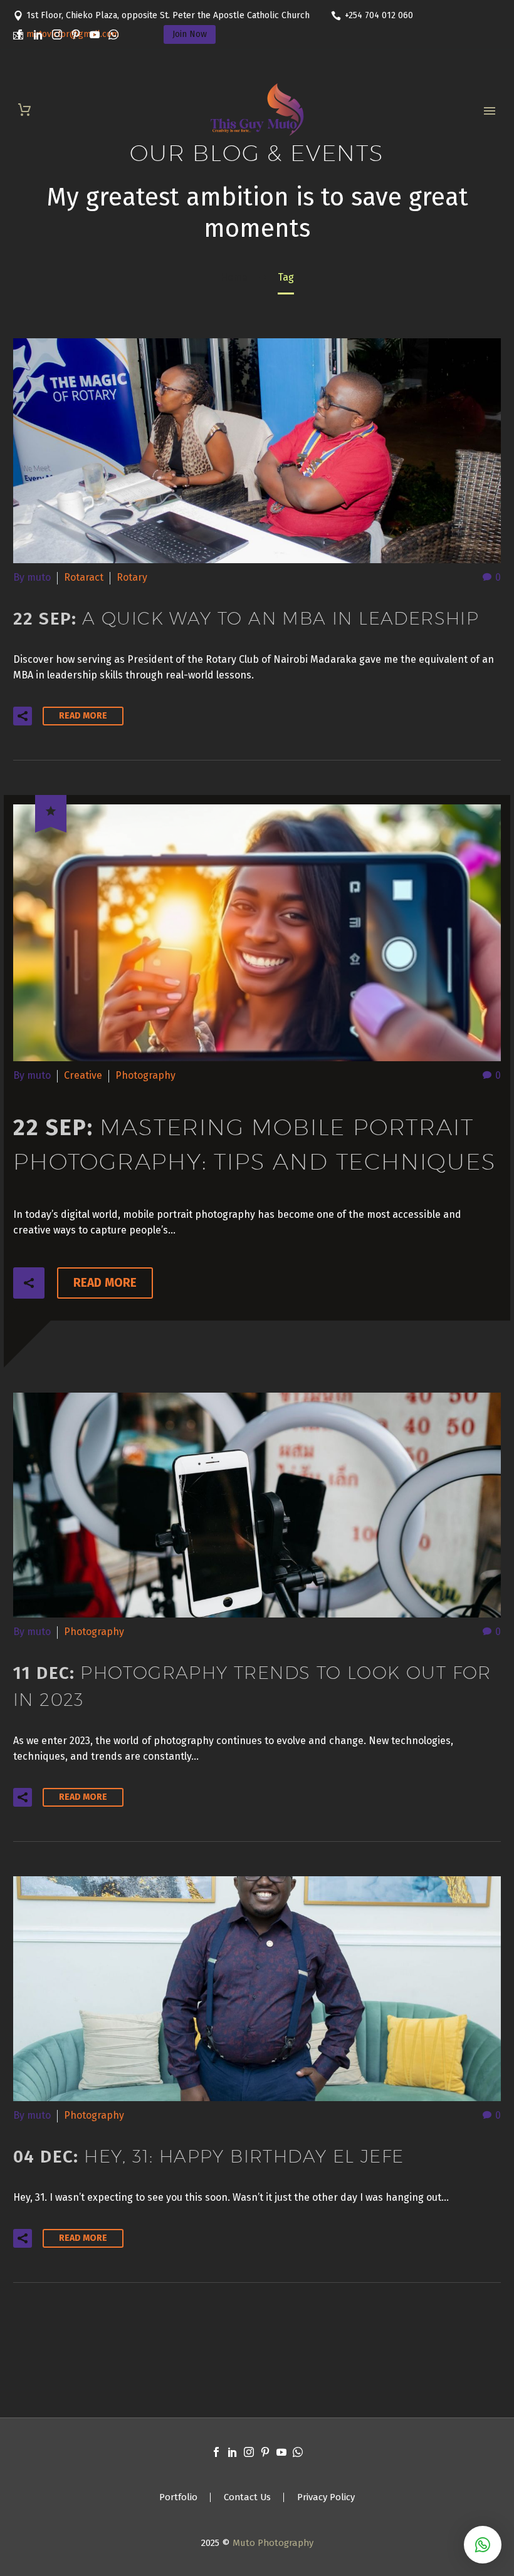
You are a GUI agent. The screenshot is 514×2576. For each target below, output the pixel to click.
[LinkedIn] (38, 34)
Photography (145, 1075)
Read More (83, 716)
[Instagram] (57, 34)
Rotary (132, 577)
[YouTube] (95, 34)
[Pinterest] (76, 34)
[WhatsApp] (113, 34)
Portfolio (178, 2497)
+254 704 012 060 (379, 15)
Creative (83, 1075)
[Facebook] (19, 34)
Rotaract (84, 577)
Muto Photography (273, 2543)
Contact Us (247, 2497)
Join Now (190, 34)
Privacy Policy (326, 2497)
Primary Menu (490, 111)
